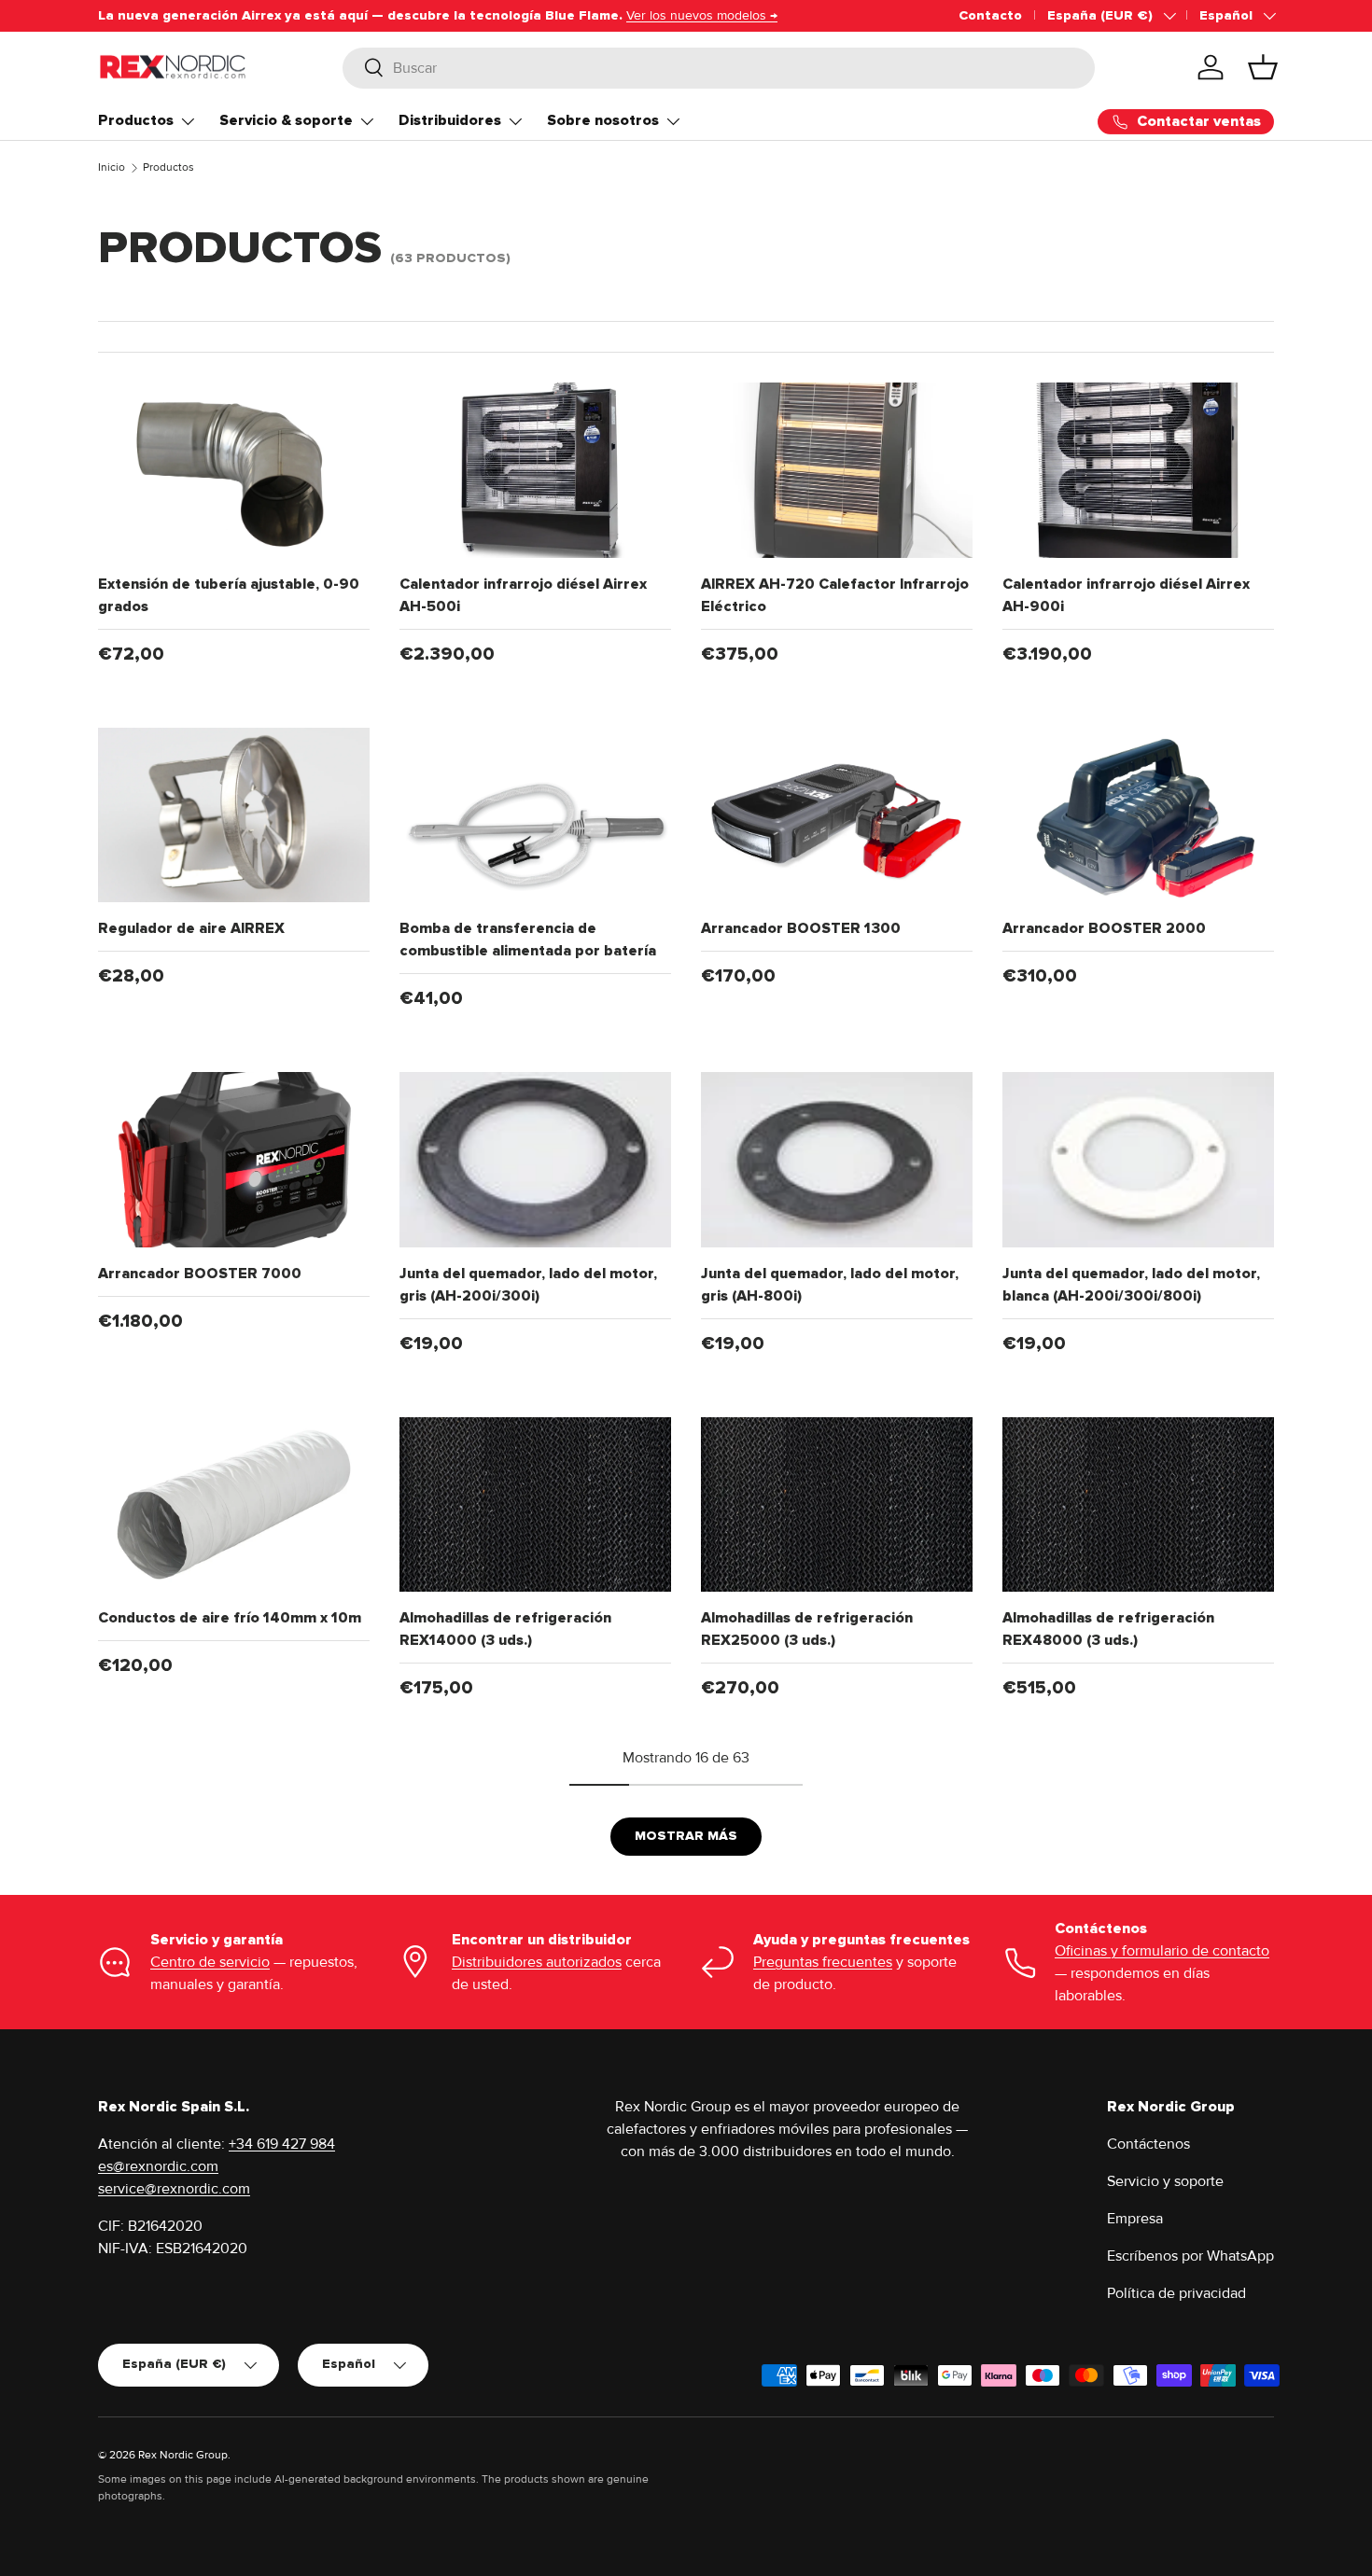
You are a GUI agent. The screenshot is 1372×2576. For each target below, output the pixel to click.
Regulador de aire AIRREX (191, 928)
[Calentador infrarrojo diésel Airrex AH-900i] (1138, 470)
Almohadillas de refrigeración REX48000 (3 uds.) (1108, 1629)
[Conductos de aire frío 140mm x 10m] (234, 1505)
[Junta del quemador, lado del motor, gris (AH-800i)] (837, 1160)
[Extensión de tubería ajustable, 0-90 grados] (234, 470)
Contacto (990, 15)
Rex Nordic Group (183, 2455)
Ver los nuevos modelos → (702, 15)
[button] (1263, 67)
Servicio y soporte (1165, 2181)
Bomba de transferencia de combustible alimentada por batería (528, 940)
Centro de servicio (210, 1962)
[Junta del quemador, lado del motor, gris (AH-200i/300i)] (535, 1160)
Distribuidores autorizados (537, 1962)
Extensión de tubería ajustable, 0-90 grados (229, 595)
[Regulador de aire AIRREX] (234, 815)
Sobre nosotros (603, 120)
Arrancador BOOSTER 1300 (801, 928)
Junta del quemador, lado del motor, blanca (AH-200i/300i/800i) (1131, 1285)
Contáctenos (1148, 2144)
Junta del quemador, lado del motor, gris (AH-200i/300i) (528, 1285)
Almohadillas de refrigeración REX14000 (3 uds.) (505, 1629)
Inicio (112, 167)
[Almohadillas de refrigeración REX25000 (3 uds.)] (837, 1505)
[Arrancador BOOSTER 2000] (1138, 815)
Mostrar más (686, 1836)
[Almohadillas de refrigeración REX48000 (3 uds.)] (1138, 1505)
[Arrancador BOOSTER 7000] (234, 1160)
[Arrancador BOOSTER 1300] (837, 815)
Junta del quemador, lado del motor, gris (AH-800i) (830, 1285)
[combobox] (719, 67)
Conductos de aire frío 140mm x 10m (230, 1618)
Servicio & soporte (286, 120)
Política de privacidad (1176, 2293)
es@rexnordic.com (158, 2166)
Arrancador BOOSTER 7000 (200, 1274)
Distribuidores (450, 120)
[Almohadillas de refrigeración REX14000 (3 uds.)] (535, 1505)
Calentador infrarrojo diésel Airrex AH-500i (523, 595)
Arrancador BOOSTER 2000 (1104, 928)
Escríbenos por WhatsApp (1190, 2256)
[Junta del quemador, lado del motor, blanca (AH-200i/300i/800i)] (1138, 1160)
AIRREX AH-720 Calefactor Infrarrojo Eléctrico (835, 595)
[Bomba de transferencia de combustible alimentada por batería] (535, 815)
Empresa (1135, 2219)
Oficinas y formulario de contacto (1162, 1951)
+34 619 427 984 (282, 2144)
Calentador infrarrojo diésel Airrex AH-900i (1126, 595)
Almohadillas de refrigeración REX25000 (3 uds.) (807, 1629)
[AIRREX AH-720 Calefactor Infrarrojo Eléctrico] (837, 470)
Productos (136, 120)
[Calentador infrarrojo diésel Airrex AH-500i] (535, 470)
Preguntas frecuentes (823, 1962)
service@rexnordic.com (174, 2189)
